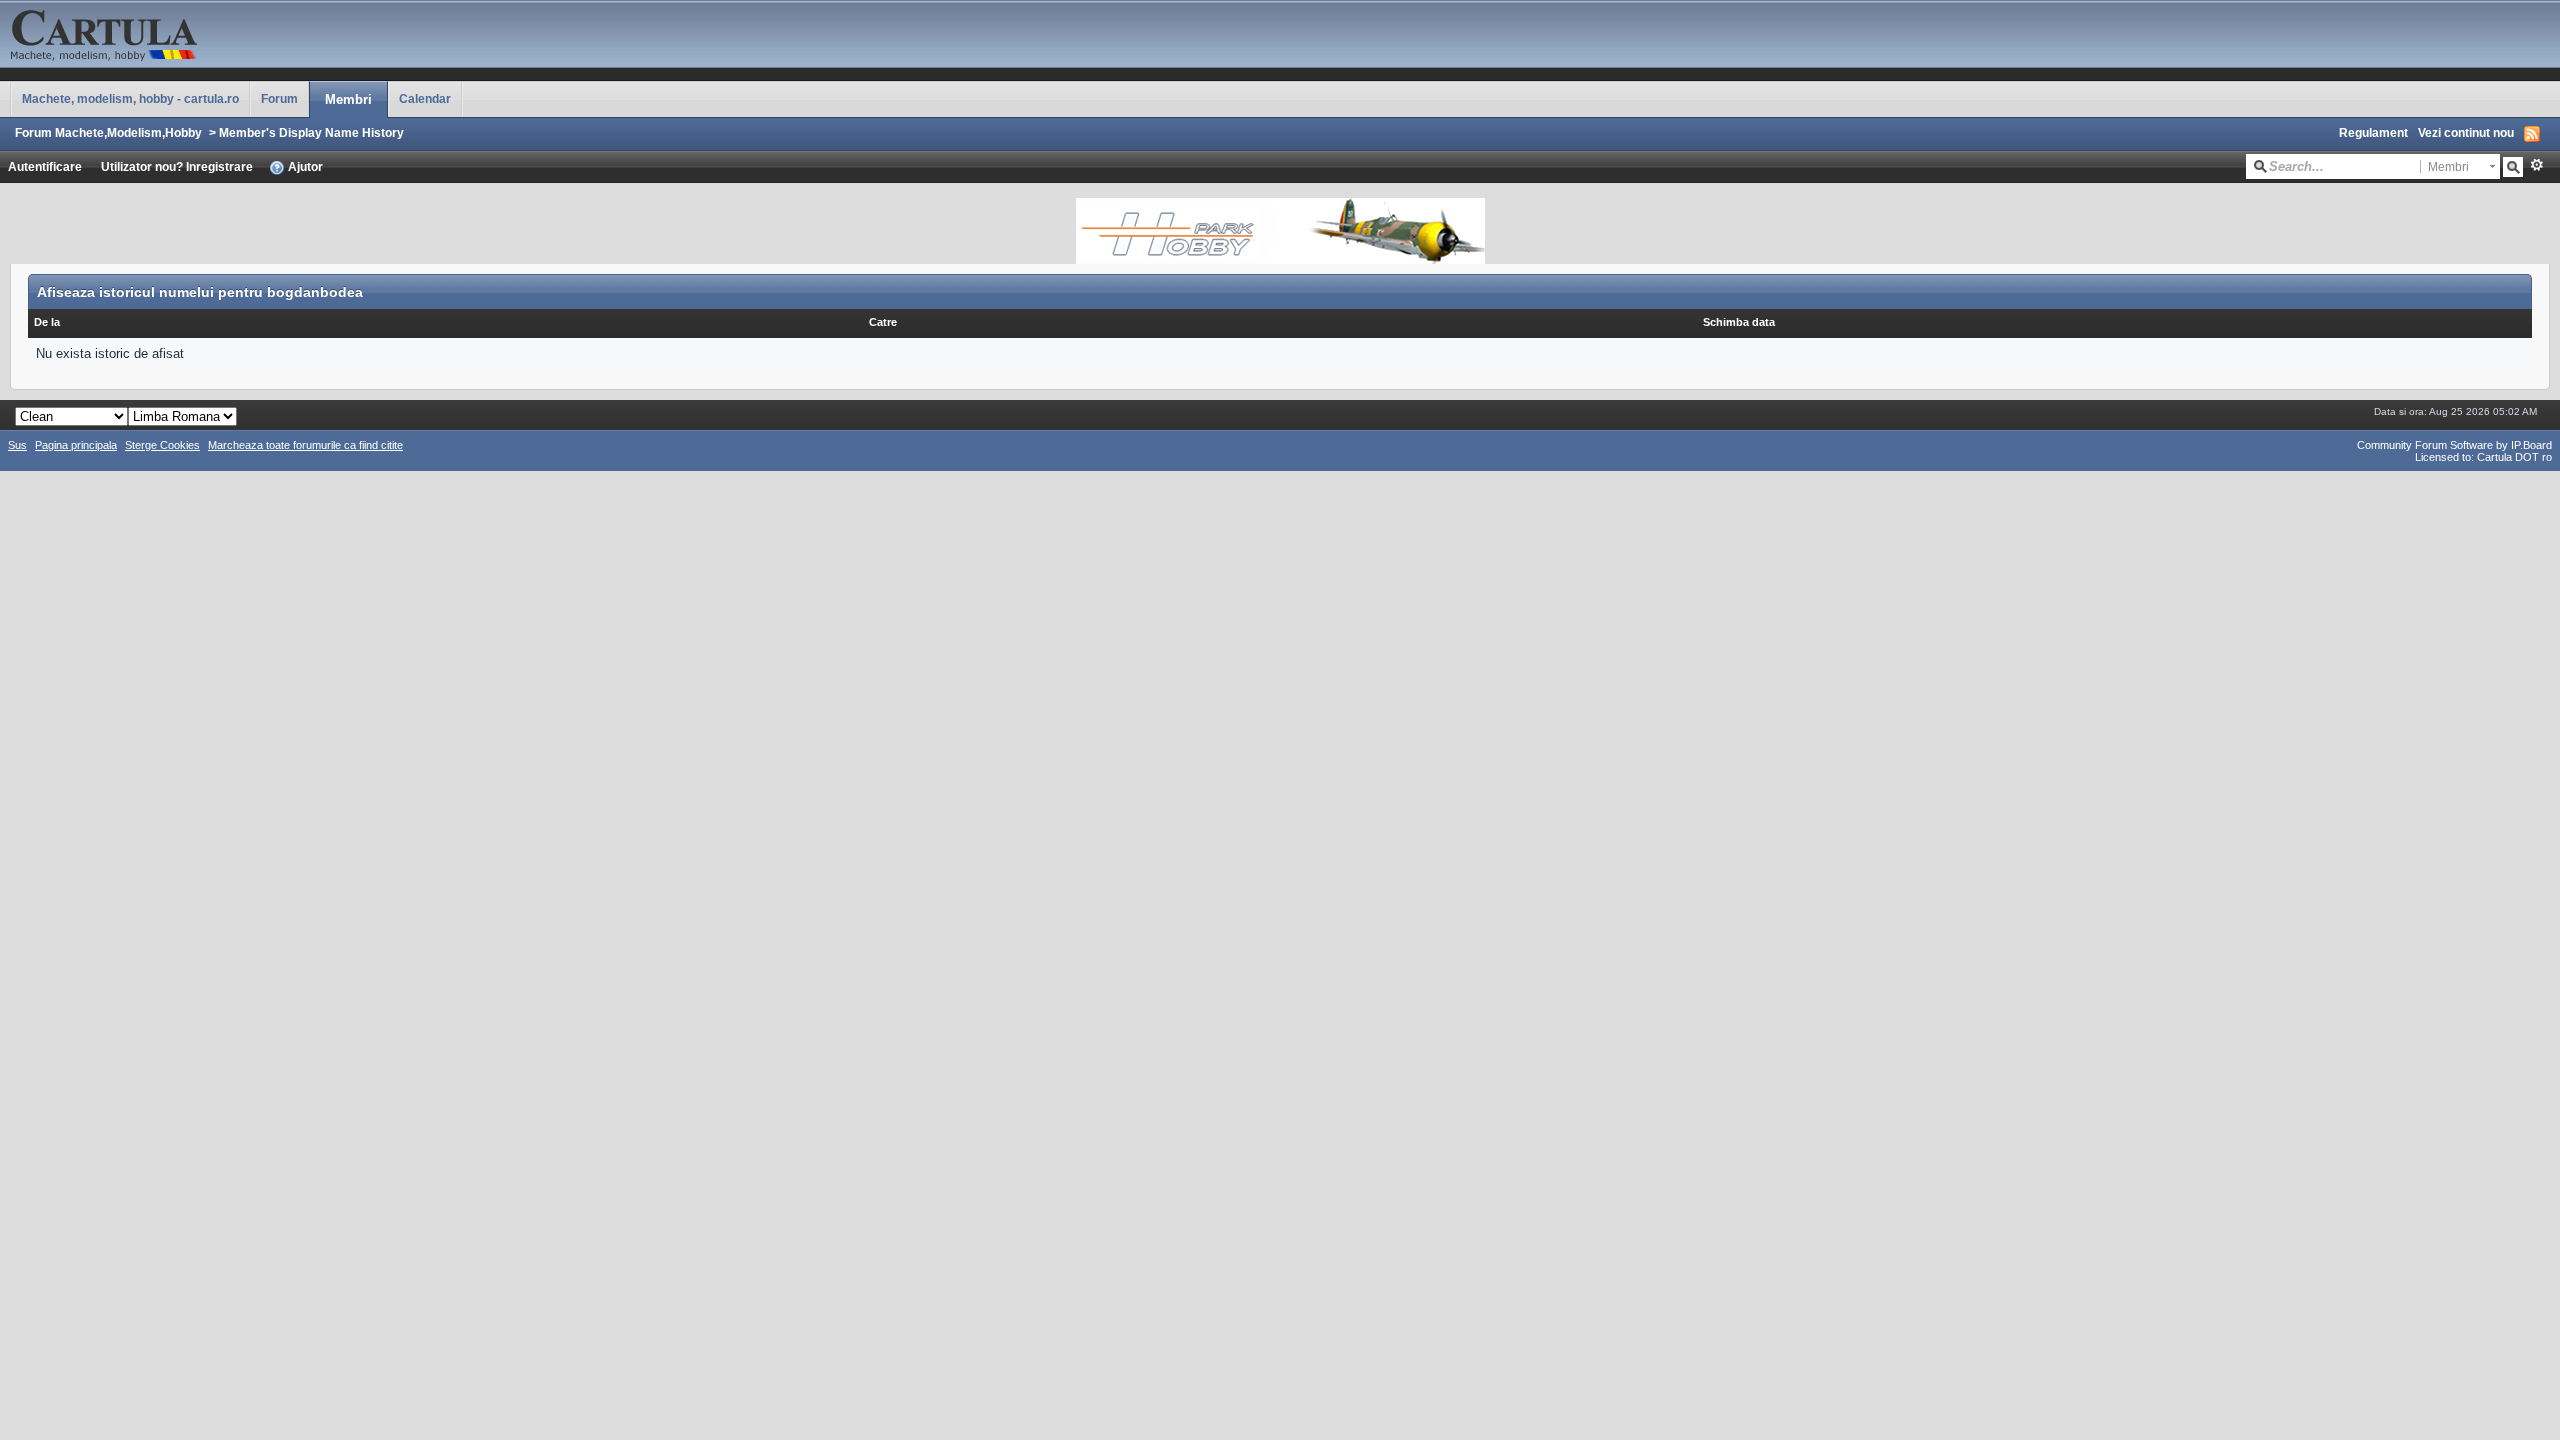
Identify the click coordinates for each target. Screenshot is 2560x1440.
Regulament (2373, 132)
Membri (348, 99)
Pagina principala (76, 445)
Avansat (2536, 165)
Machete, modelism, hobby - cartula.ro (130, 98)
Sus (17, 445)
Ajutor (304, 166)
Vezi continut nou (2466, 132)
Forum (279, 98)
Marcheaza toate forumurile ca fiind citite (305, 445)
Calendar (425, 98)
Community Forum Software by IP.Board (2454, 445)
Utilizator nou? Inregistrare (177, 166)
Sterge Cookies (162, 445)
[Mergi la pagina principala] (200, 32)
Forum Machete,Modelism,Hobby (108, 132)
